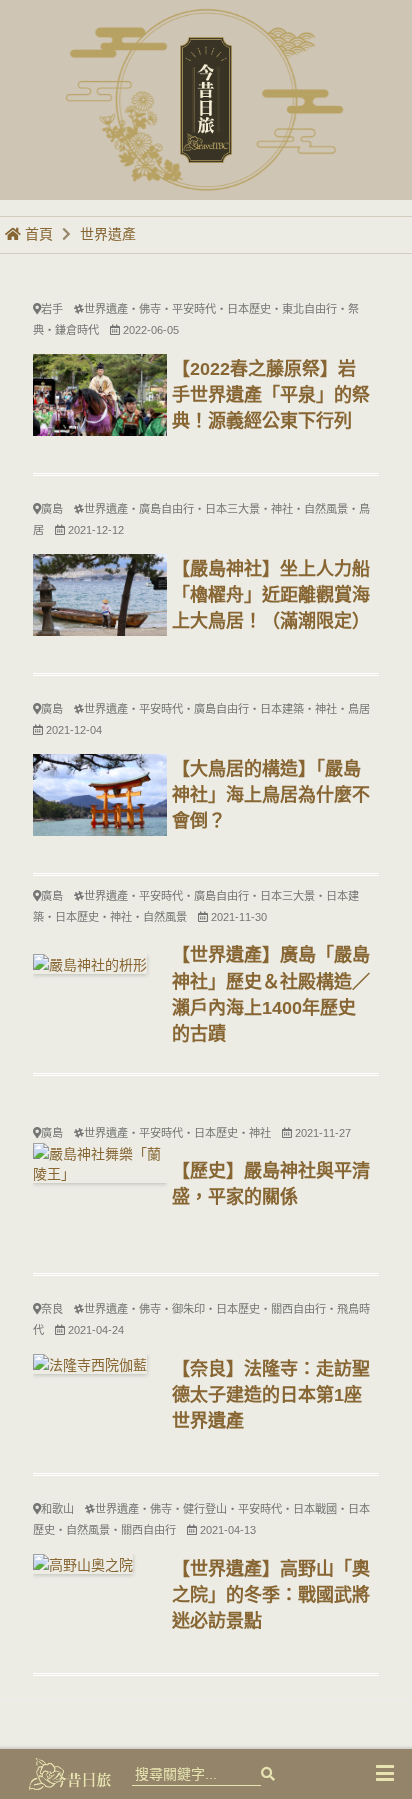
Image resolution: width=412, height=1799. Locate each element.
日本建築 (282, 709)
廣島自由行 (166, 509)
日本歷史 (249, 309)
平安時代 (194, 309)
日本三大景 (232, 509)
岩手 (52, 309)
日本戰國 (315, 1509)
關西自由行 (298, 1309)
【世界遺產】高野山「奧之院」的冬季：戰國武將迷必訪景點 (271, 1595)
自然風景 (326, 509)
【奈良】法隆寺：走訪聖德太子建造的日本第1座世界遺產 (271, 1395)
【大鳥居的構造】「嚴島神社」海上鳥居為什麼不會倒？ (271, 795)
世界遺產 (108, 234)
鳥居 (359, 709)
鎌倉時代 (77, 330)
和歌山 (57, 1509)
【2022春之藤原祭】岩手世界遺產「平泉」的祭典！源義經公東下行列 (271, 395)
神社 (282, 509)
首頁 (37, 234)
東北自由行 (309, 309)
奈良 (52, 1309)
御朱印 (188, 1309)
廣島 (52, 509)
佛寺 (150, 309)
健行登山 (205, 1509)
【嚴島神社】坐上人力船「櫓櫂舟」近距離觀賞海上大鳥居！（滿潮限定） (271, 595)
